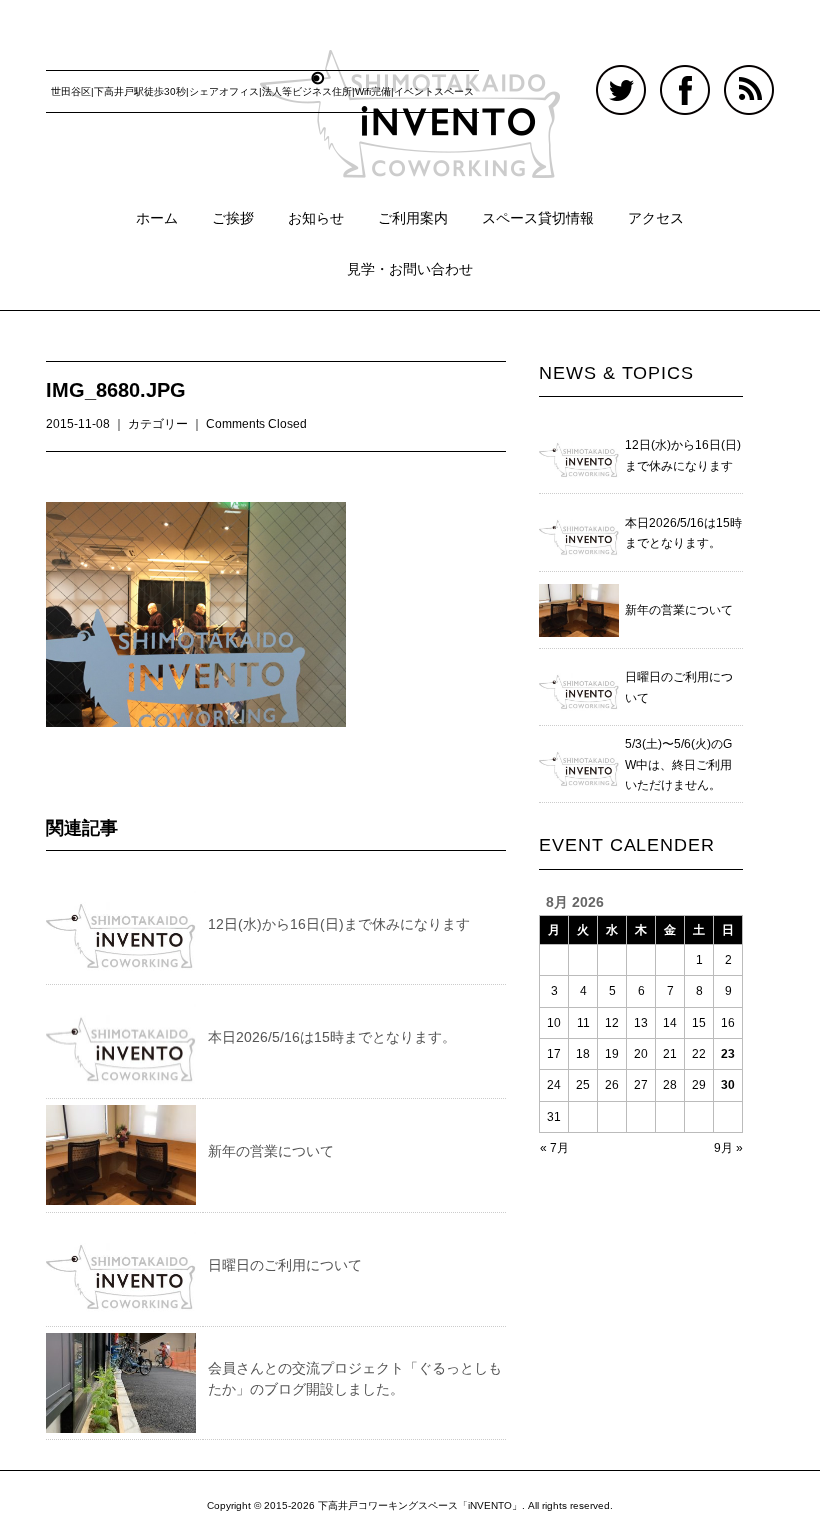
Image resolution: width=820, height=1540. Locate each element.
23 (728, 1054)
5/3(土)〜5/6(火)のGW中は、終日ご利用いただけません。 (678, 764)
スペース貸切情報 (538, 218)
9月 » (728, 1148)
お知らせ (316, 218)
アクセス (656, 218)
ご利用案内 (413, 218)
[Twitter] (626, 77)
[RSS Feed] (749, 77)
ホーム (157, 218)
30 (728, 1085)
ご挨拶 (233, 218)
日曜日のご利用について (285, 1265)
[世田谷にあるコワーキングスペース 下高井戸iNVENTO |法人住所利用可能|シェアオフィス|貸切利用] (410, 67)
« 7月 (554, 1148)
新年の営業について (271, 1151)
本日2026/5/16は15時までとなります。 (332, 1037)
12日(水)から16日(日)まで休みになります (339, 924)
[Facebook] (690, 77)
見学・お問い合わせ (410, 269)
